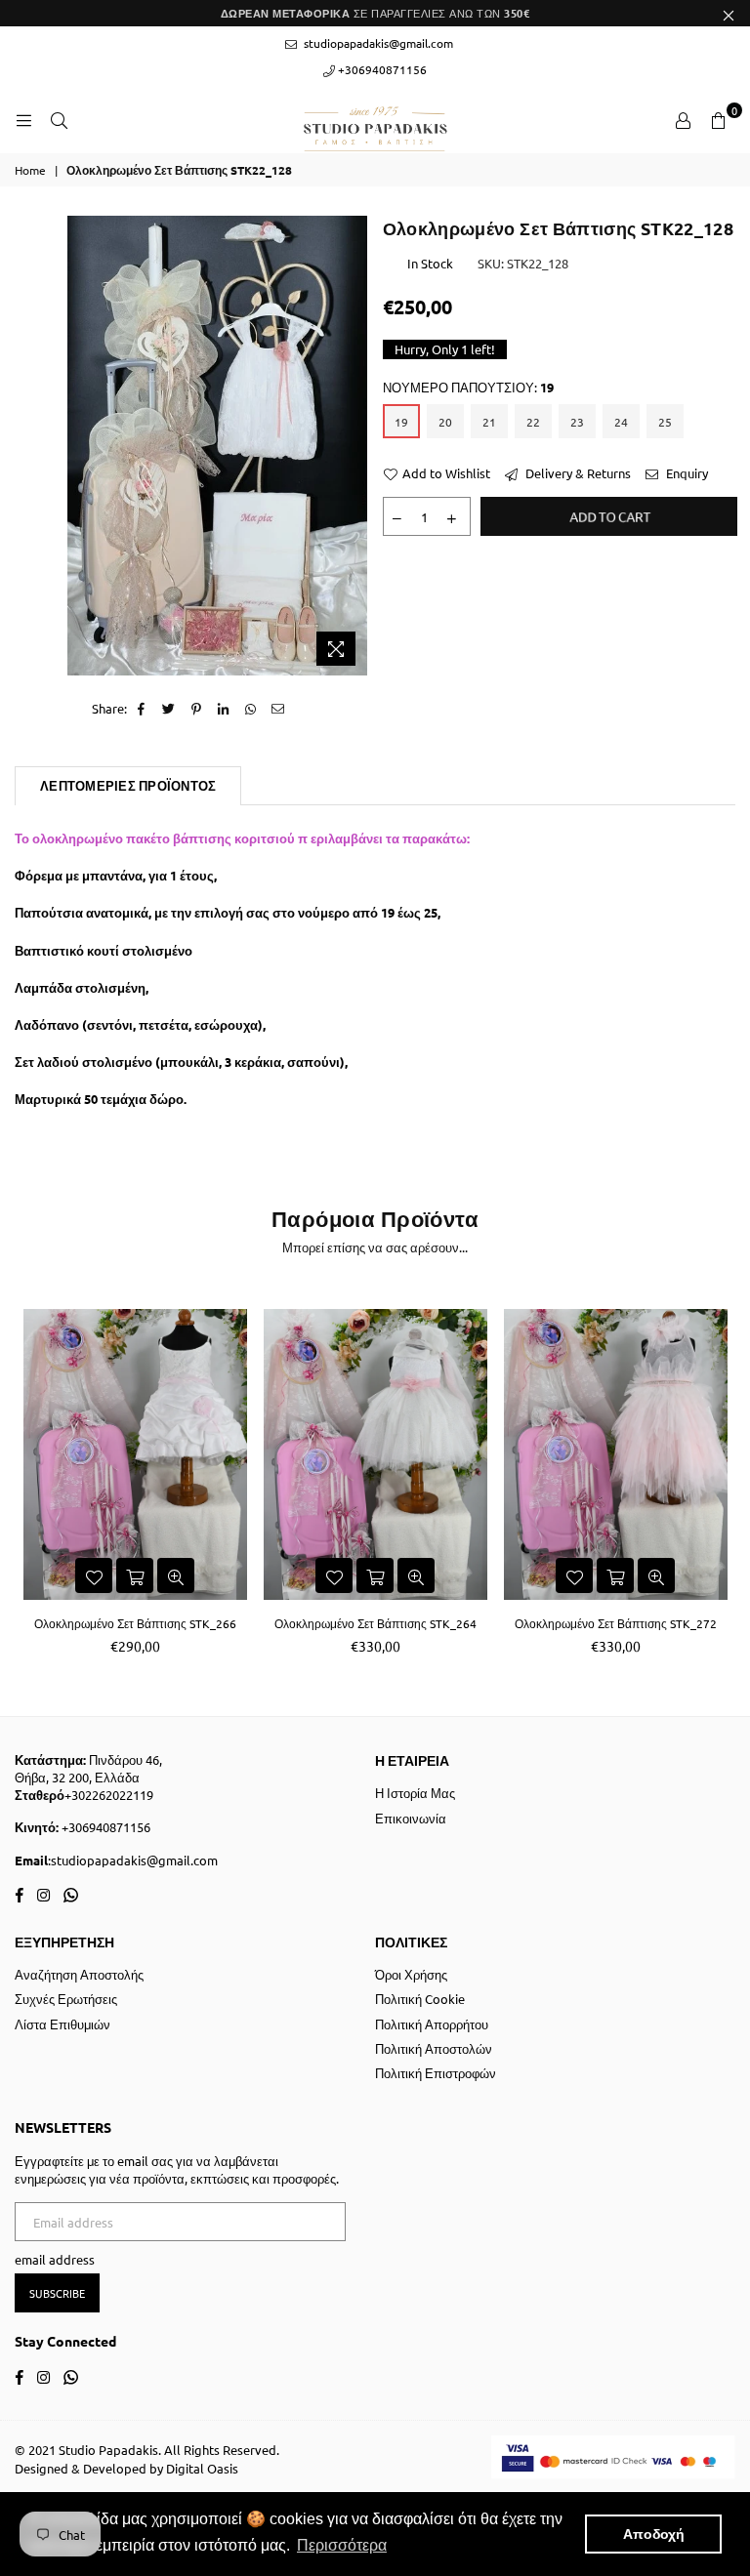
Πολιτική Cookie (420, 1999)
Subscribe (57, 2293)
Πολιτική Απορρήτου (432, 2024)
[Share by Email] (279, 709)
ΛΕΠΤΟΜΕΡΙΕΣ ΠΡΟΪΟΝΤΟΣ (128, 785)
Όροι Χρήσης (411, 1974)
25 (665, 422)
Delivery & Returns (577, 473)
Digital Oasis (202, 2468)
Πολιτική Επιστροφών (436, 2073)
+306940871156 (381, 69)
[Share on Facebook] (142, 709)
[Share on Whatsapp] (251, 709)
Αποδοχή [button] (654, 2534)
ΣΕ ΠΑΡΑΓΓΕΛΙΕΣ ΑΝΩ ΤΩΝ (375, 13)
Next (718, 1479)
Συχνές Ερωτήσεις (66, 1999)
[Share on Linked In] (224, 709)
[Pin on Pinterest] (197, 709)
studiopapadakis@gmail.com (377, 43)
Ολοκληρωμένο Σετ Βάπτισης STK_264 (375, 1623)
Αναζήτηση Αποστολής (79, 1974)
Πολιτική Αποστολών (434, 2048)
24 (621, 422)
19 (401, 422)
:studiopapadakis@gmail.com (133, 1860)
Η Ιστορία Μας (415, 1793)
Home (30, 170)
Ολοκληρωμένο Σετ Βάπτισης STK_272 (616, 1623)
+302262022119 (109, 1795)
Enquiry (686, 473)
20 (445, 422)
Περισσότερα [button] (342, 2545)
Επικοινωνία (411, 1818)
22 (533, 422)
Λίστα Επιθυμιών (62, 2024)
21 (489, 422)
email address (55, 2259)
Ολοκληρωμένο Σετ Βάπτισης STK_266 (135, 1623)
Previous (32, 1479)
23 (577, 422)
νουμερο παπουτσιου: (468, 387)
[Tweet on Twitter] (169, 709)
